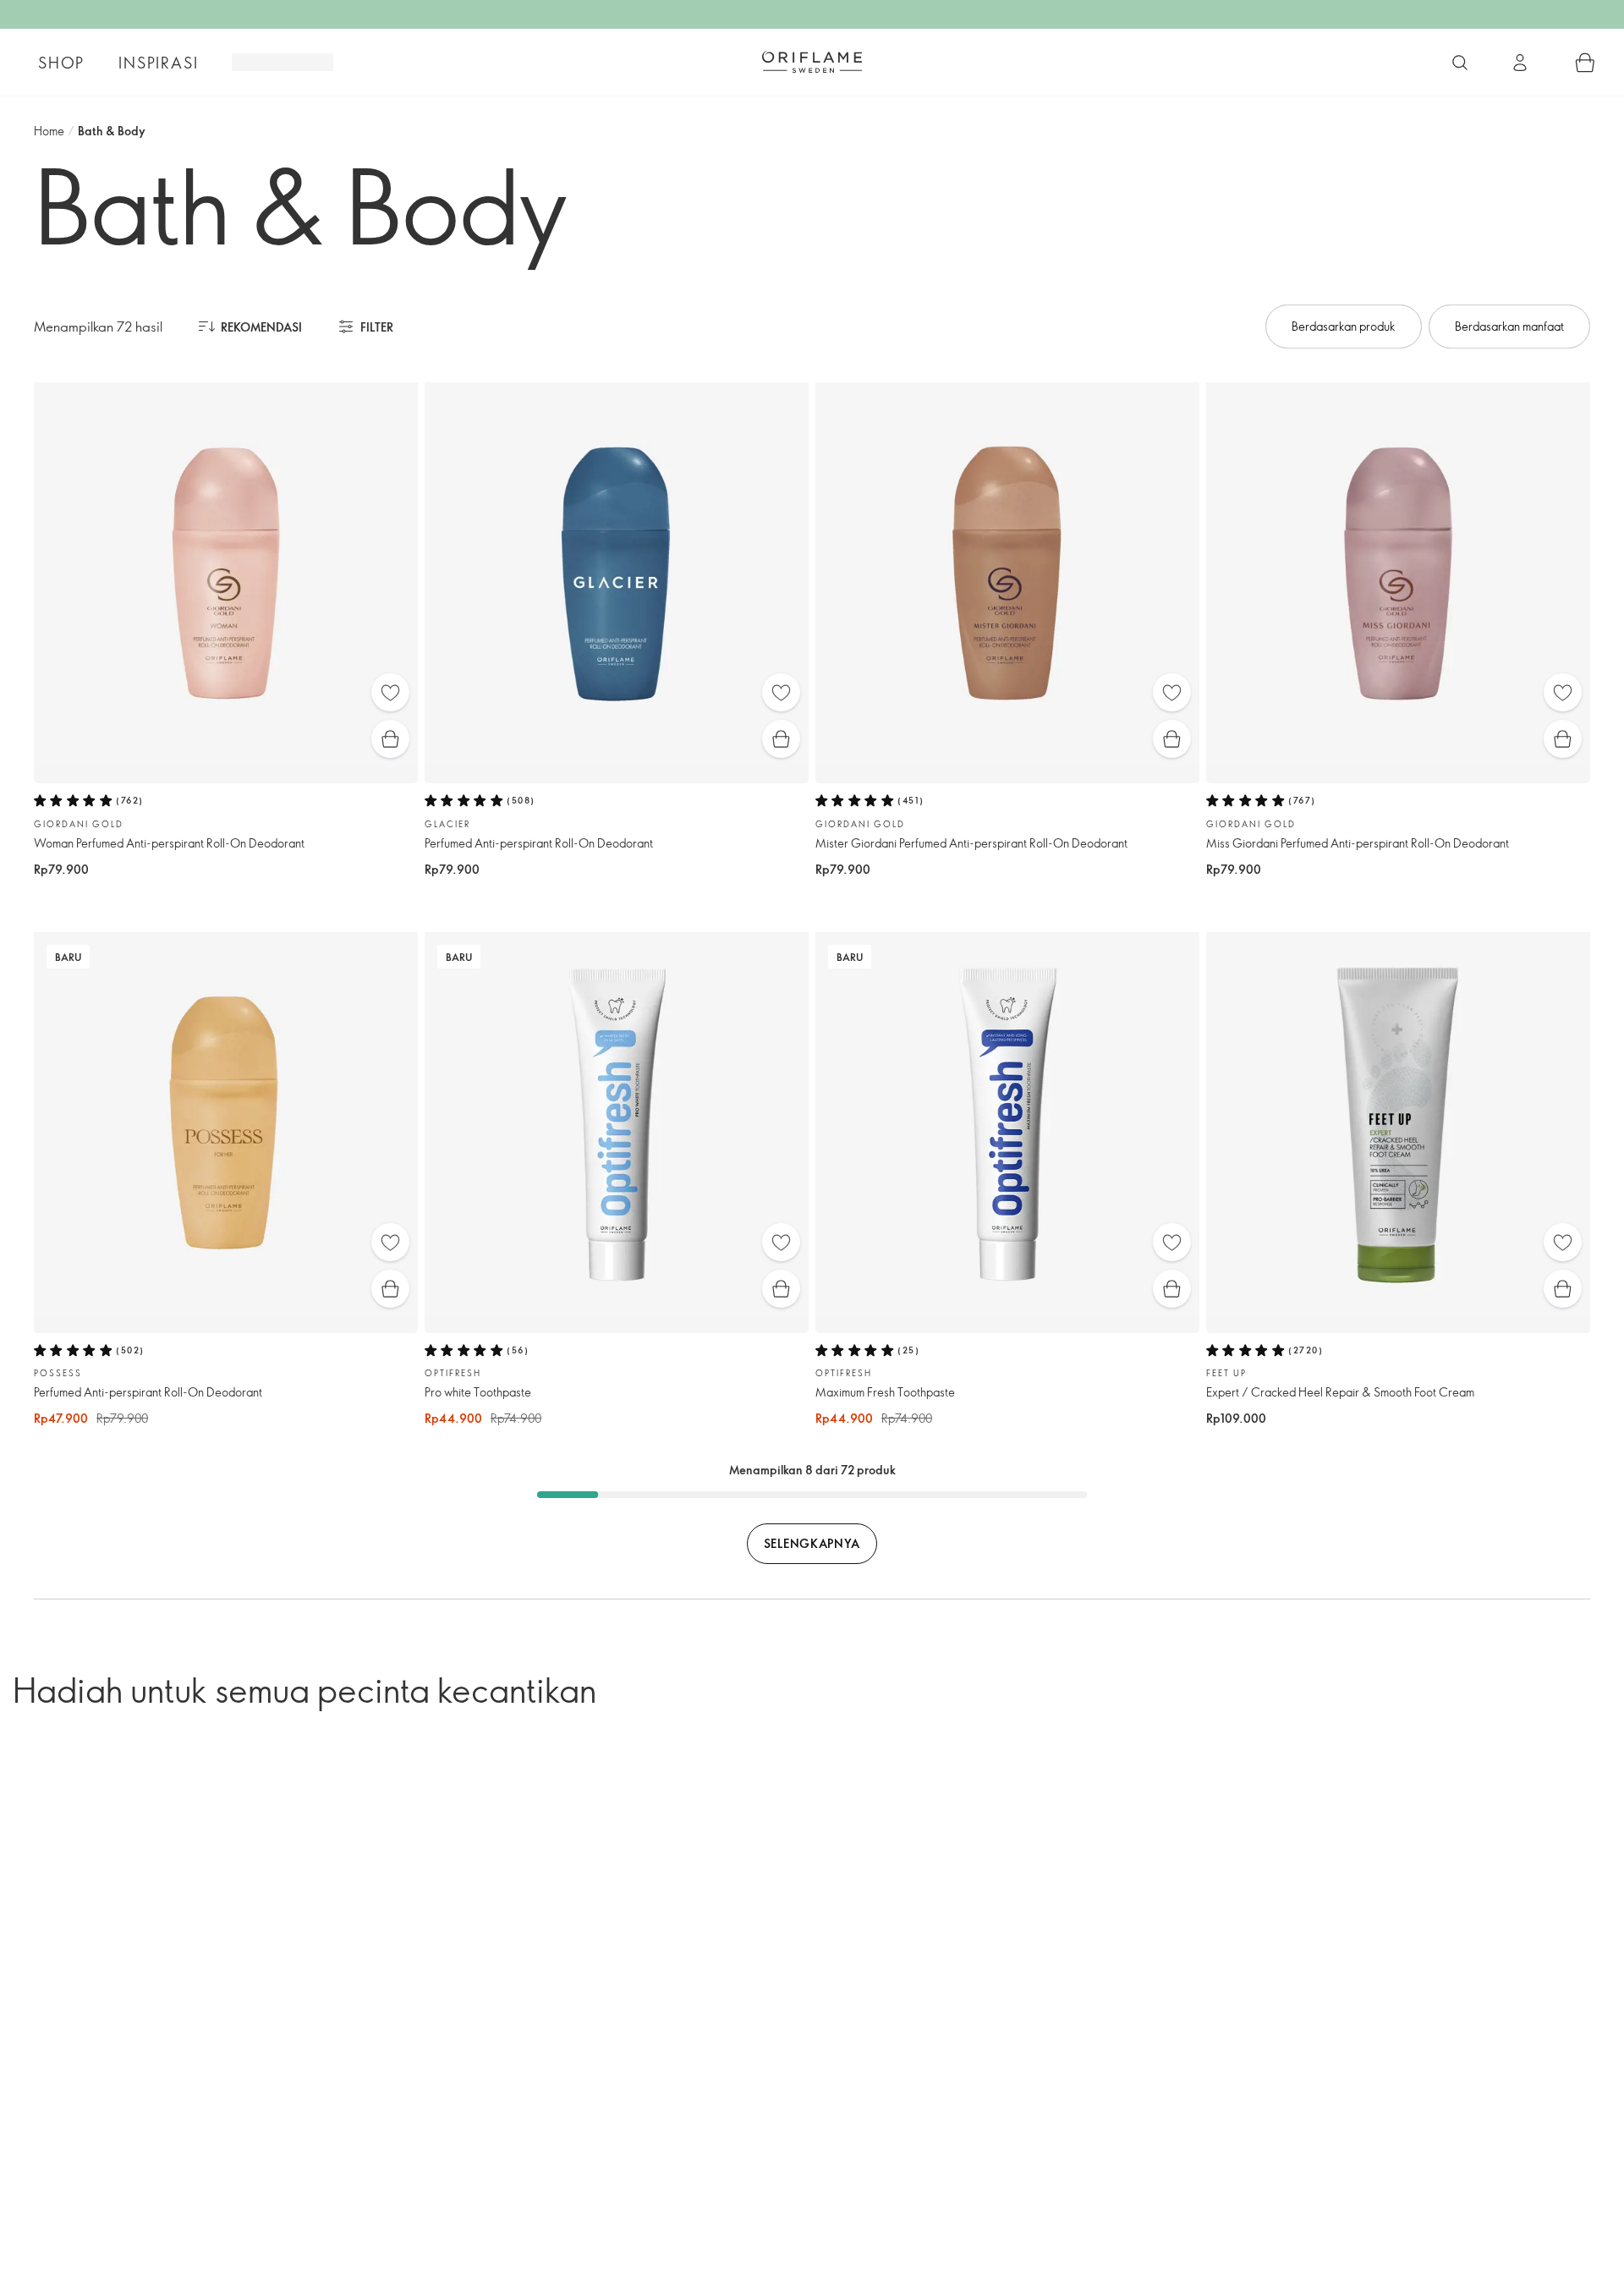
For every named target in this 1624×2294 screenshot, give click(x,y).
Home (49, 131)
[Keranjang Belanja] (1585, 63)
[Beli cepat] (390, 739)
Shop (61, 63)
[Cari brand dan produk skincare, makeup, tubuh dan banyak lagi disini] (1460, 63)
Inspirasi (158, 63)
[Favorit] (390, 692)
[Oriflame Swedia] (812, 62)
